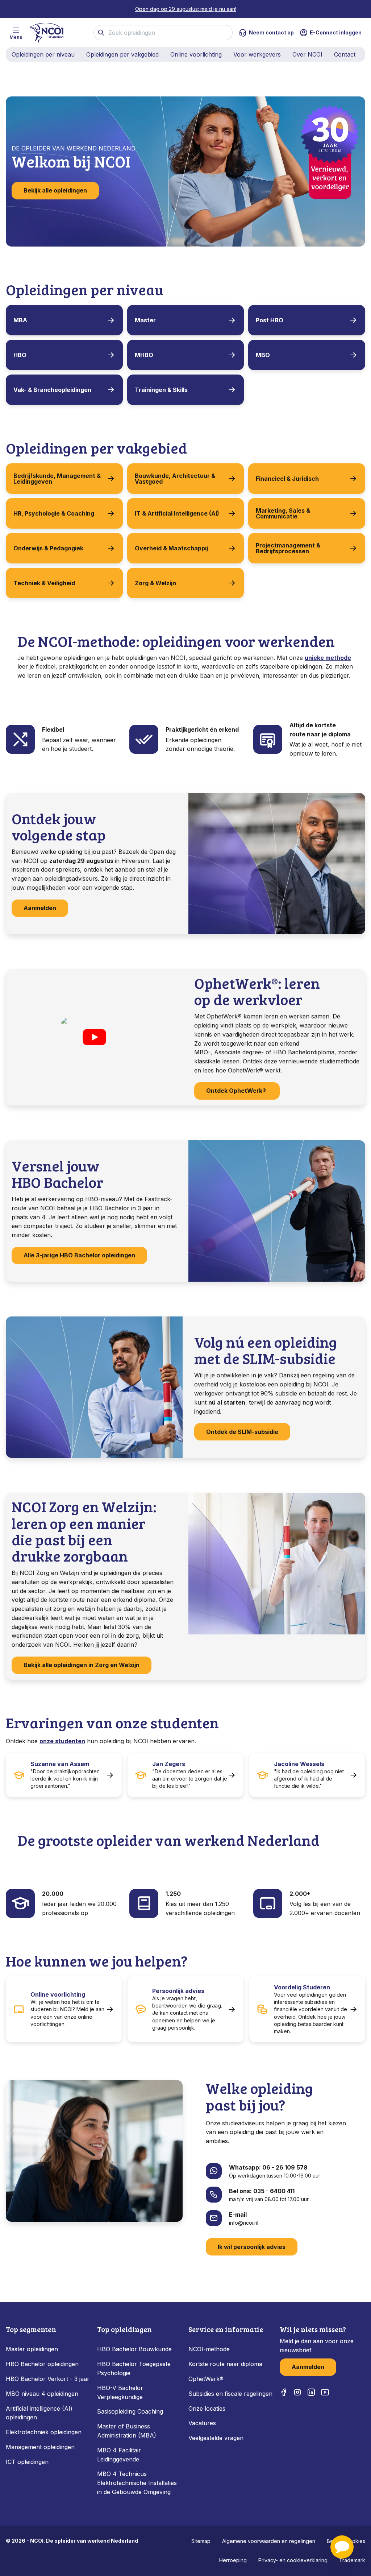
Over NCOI (307, 54)
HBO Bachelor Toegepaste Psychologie (134, 2368)
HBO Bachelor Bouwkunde (134, 2349)
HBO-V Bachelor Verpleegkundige (120, 2392)
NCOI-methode (209, 2349)
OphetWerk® (206, 2379)
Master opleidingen (32, 2349)
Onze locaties (207, 2408)
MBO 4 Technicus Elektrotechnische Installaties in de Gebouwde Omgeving (137, 2483)
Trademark (352, 2560)
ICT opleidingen (27, 2462)
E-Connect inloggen (336, 32)
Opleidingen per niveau (43, 54)
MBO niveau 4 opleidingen (42, 2394)
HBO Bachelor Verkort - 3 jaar (48, 2379)
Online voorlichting (196, 54)
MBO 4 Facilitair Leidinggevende (119, 2455)
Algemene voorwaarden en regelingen (269, 2541)
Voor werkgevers (257, 54)
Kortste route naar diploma (225, 2364)
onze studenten (62, 1741)
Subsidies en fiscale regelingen (230, 2394)
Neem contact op (271, 32)
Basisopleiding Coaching (130, 2411)
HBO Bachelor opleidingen (42, 2364)
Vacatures (202, 2423)
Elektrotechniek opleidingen (44, 2432)
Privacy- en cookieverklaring (293, 2560)
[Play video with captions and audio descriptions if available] (94, 1037)
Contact (345, 54)
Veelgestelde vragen (216, 2438)
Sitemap (201, 2541)
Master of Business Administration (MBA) (127, 2431)
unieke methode (328, 658)
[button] (342, 2547)
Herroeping (233, 2560)
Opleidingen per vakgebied (122, 54)
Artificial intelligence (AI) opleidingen (39, 2413)
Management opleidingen (40, 2447)
